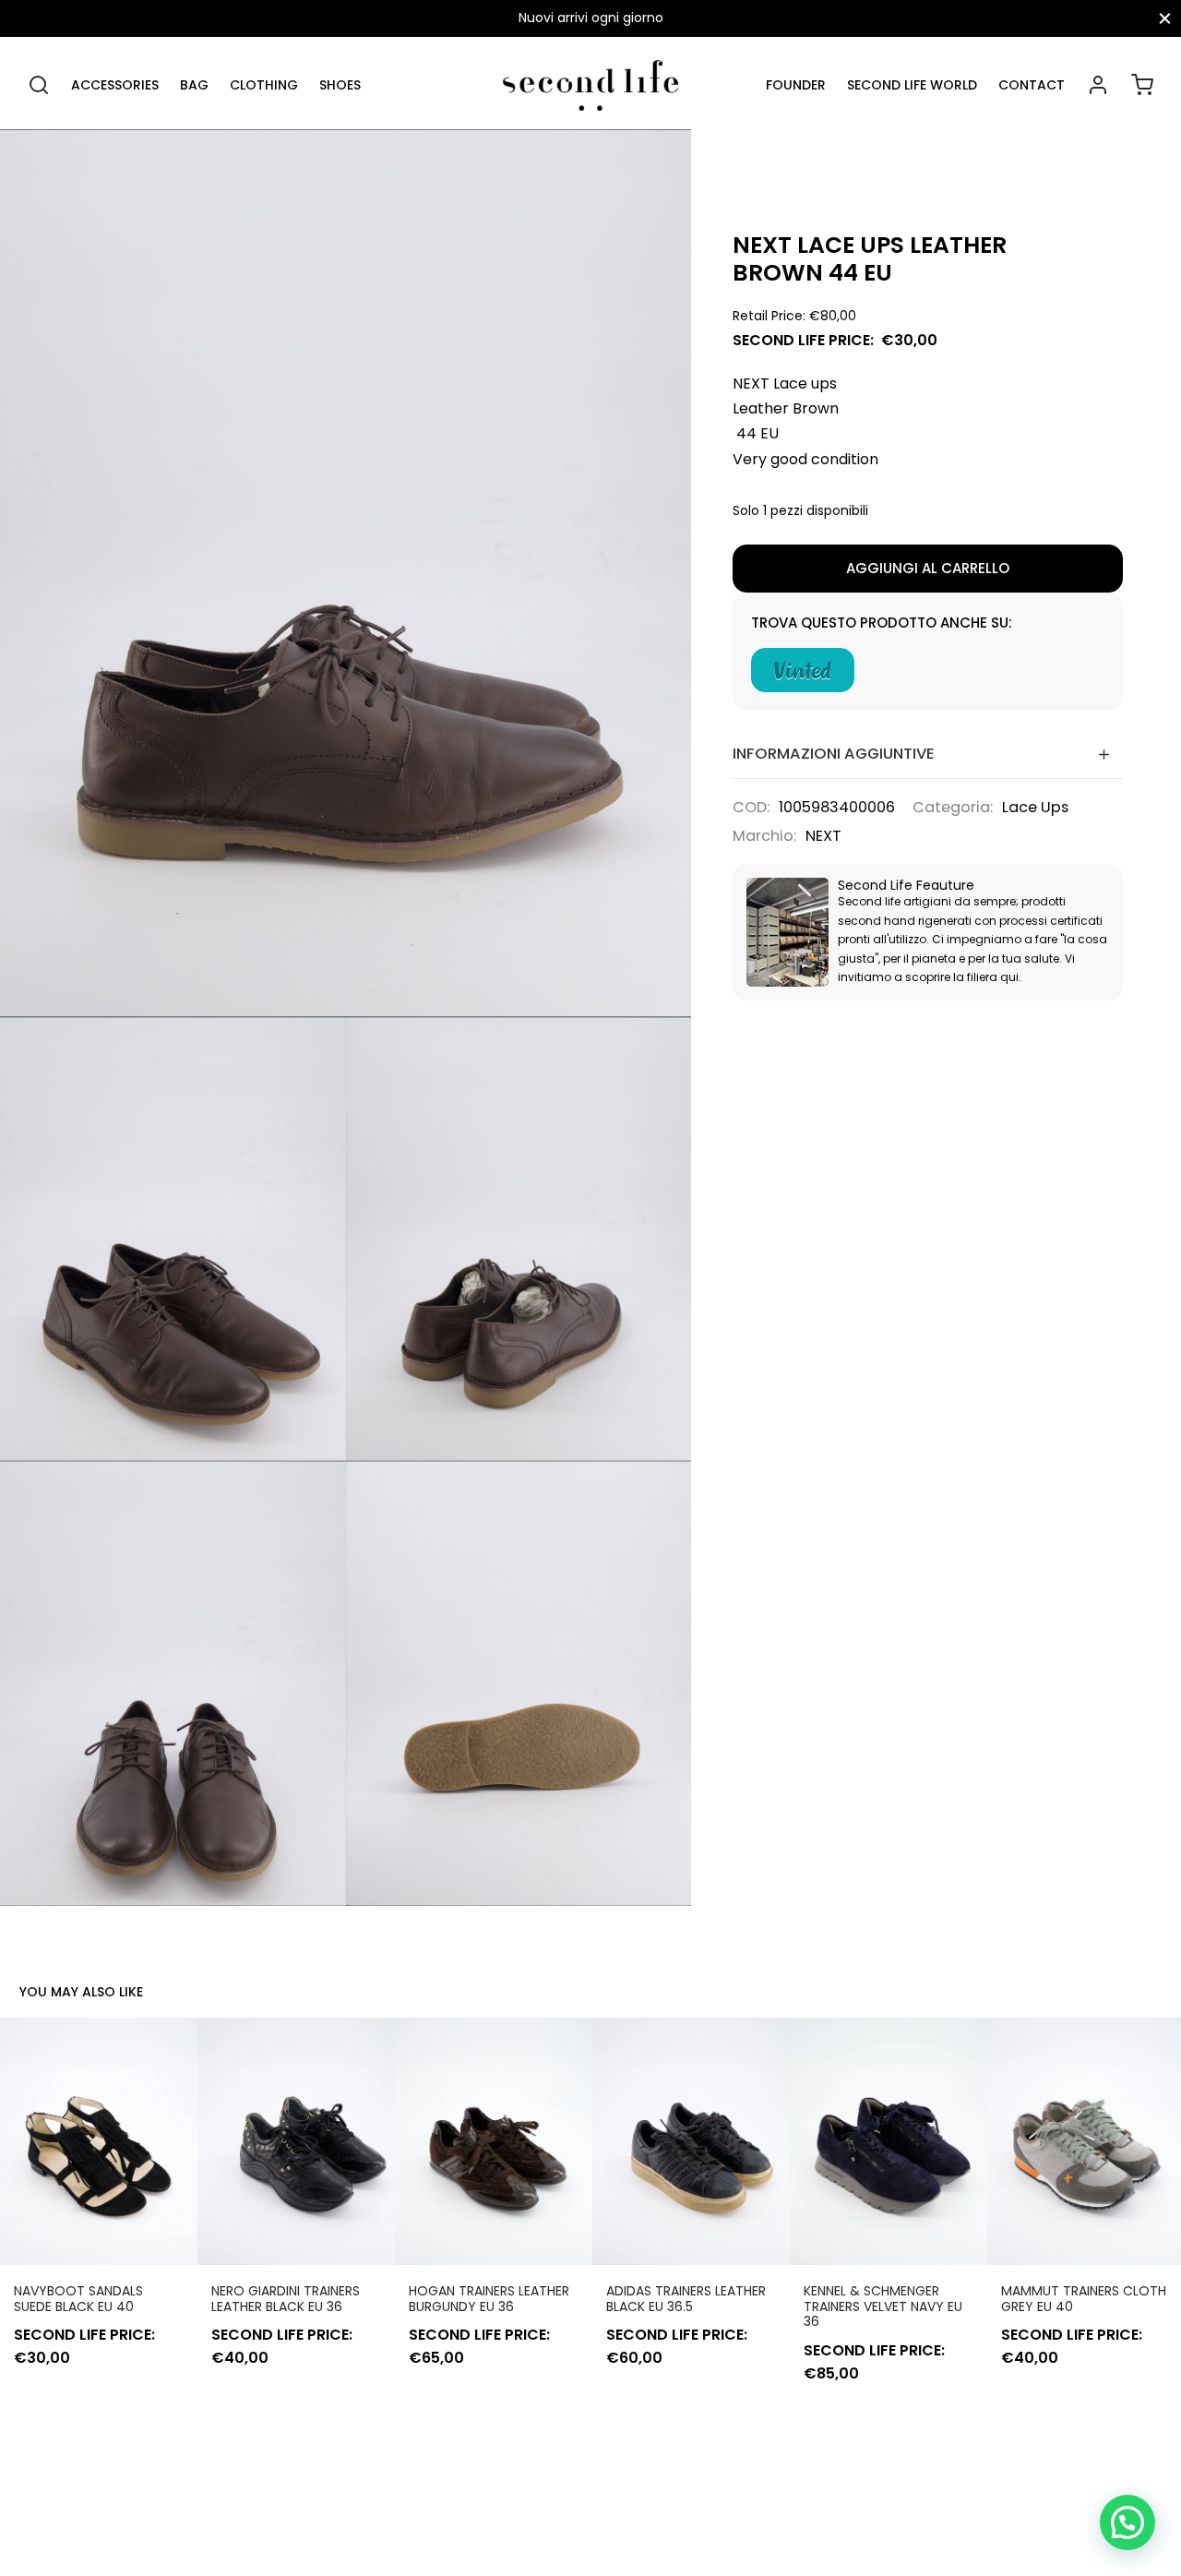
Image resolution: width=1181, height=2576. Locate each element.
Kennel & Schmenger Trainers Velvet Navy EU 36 (883, 2306)
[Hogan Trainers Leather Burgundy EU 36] (494, 2141)
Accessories (115, 85)
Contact (1032, 85)
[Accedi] (1098, 85)
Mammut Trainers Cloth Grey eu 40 (1084, 2299)
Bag (194, 85)
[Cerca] (39, 85)
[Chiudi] (1165, 18)
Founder (796, 85)
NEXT (823, 835)
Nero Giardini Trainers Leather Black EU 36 (286, 2299)
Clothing (264, 85)
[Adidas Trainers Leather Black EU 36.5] (691, 2141)
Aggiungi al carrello (928, 568)
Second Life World (912, 85)
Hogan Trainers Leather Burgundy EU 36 (489, 2299)
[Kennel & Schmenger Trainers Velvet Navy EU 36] (889, 2141)
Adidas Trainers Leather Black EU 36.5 (686, 2299)
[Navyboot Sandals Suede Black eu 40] (99, 2141)
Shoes (340, 85)
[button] (1127, 2522)
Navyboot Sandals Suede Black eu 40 (78, 2299)
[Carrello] (1142, 85)
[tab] (928, 754)
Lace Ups (1035, 807)
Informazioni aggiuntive (834, 754)
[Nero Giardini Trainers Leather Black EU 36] (296, 2141)
